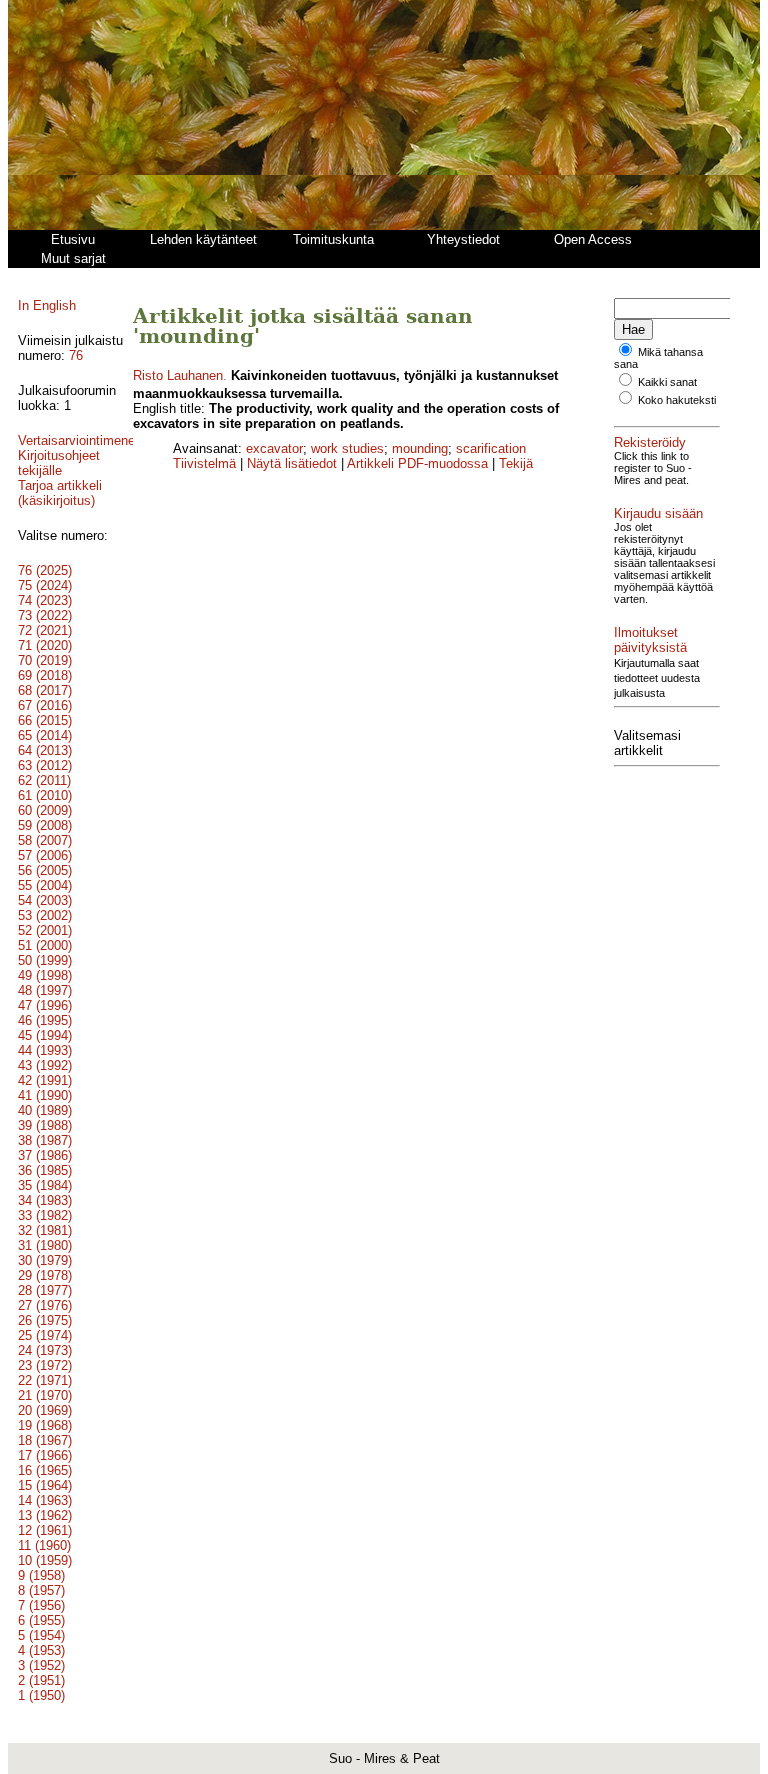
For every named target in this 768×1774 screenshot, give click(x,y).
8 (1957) (41, 1590)
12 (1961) (45, 1530)
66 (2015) (45, 720)
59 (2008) (45, 825)
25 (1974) (45, 1335)
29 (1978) (45, 1275)
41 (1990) (45, 1095)
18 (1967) (45, 1440)
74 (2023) (45, 600)
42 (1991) (45, 1080)
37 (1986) (45, 1155)
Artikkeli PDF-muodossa (417, 463)
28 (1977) (45, 1290)
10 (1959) (45, 1560)
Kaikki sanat (667, 382)
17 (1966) (45, 1455)
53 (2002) (45, 915)
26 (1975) (45, 1320)
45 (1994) (45, 1035)
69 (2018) (45, 675)
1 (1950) (41, 1695)
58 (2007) (45, 840)
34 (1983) (45, 1200)
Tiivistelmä (204, 463)
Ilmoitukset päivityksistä (650, 640)
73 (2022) (45, 615)
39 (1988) (45, 1125)
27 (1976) (45, 1305)
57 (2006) (45, 855)
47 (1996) (45, 1005)
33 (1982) (45, 1215)
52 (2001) (45, 930)
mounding (420, 448)
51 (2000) (45, 945)
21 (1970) (45, 1395)
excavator (274, 448)
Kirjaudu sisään (658, 513)
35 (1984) (45, 1185)
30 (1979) (45, 1260)
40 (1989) (45, 1110)
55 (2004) (45, 885)
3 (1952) (41, 1665)
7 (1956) (41, 1605)
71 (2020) (45, 645)
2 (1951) (41, 1680)
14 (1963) (45, 1500)
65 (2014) (45, 735)
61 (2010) (45, 795)
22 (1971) (45, 1380)
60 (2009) (45, 810)
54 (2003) (45, 900)
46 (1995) (45, 1020)
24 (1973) (45, 1350)
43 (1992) (45, 1065)
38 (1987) (45, 1140)
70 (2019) (45, 660)
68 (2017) (45, 690)
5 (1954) (41, 1635)
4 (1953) (41, 1650)
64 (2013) (45, 750)
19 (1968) (45, 1425)
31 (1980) (45, 1245)
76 (76, 355)
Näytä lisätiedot (294, 463)
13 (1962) (45, 1515)
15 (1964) (45, 1485)
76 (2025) (45, 570)
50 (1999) (45, 960)
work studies (347, 448)
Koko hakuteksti (677, 400)
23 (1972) (45, 1365)
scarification (491, 448)
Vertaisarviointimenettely (89, 440)
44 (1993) (45, 1050)
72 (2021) (45, 630)
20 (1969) (45, 1410)
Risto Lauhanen (178, 375)
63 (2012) (45, 765)
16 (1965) (45, 1470)
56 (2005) (45, 870)
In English (47, 305)
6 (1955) (41, 1620)
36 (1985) (45, 1170)
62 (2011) (44, 780)
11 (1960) (44, 1545)
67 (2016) (45, 705)
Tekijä (516, 463)
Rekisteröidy (650, 442)
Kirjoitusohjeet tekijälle (59, 463)
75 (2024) (45, 585)
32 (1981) (45, 1230)
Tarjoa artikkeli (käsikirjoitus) (60, 493)
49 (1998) (45, 975)
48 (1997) (45, 990)
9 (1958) (41, 1575)
